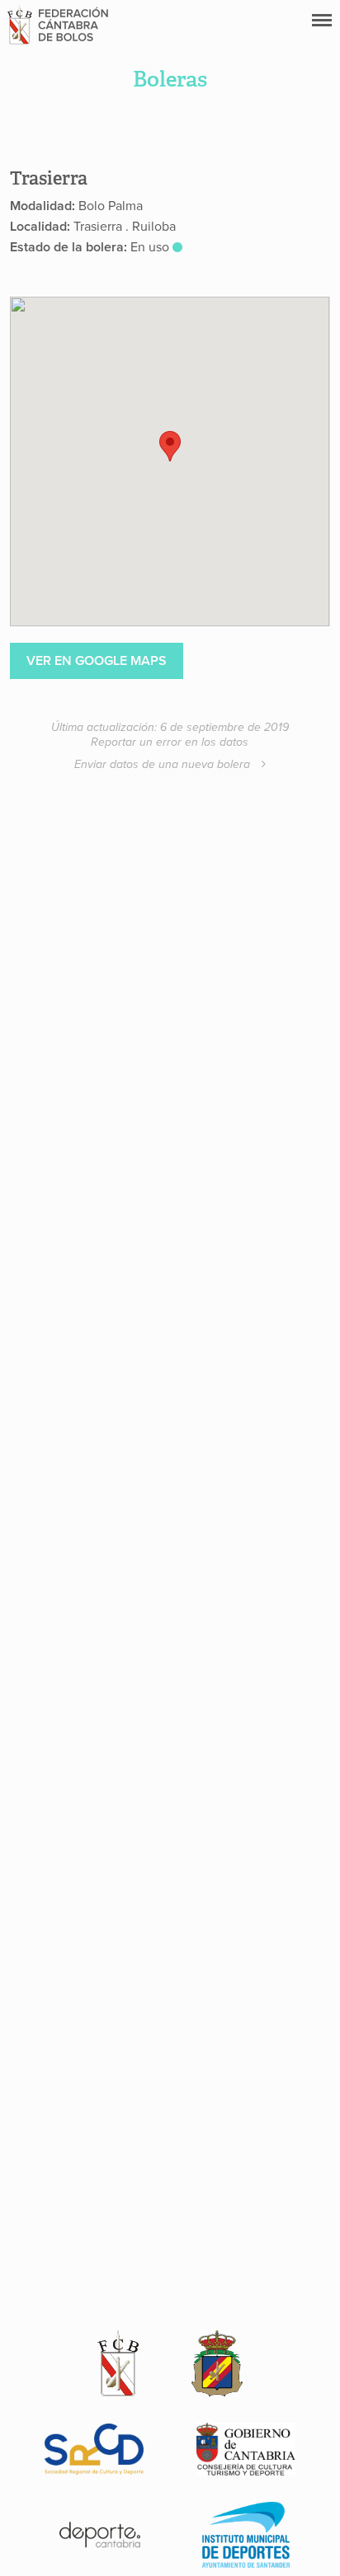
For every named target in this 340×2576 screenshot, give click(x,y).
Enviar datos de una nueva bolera (164, 764)
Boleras (170, 79)
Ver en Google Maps (97, 661)
